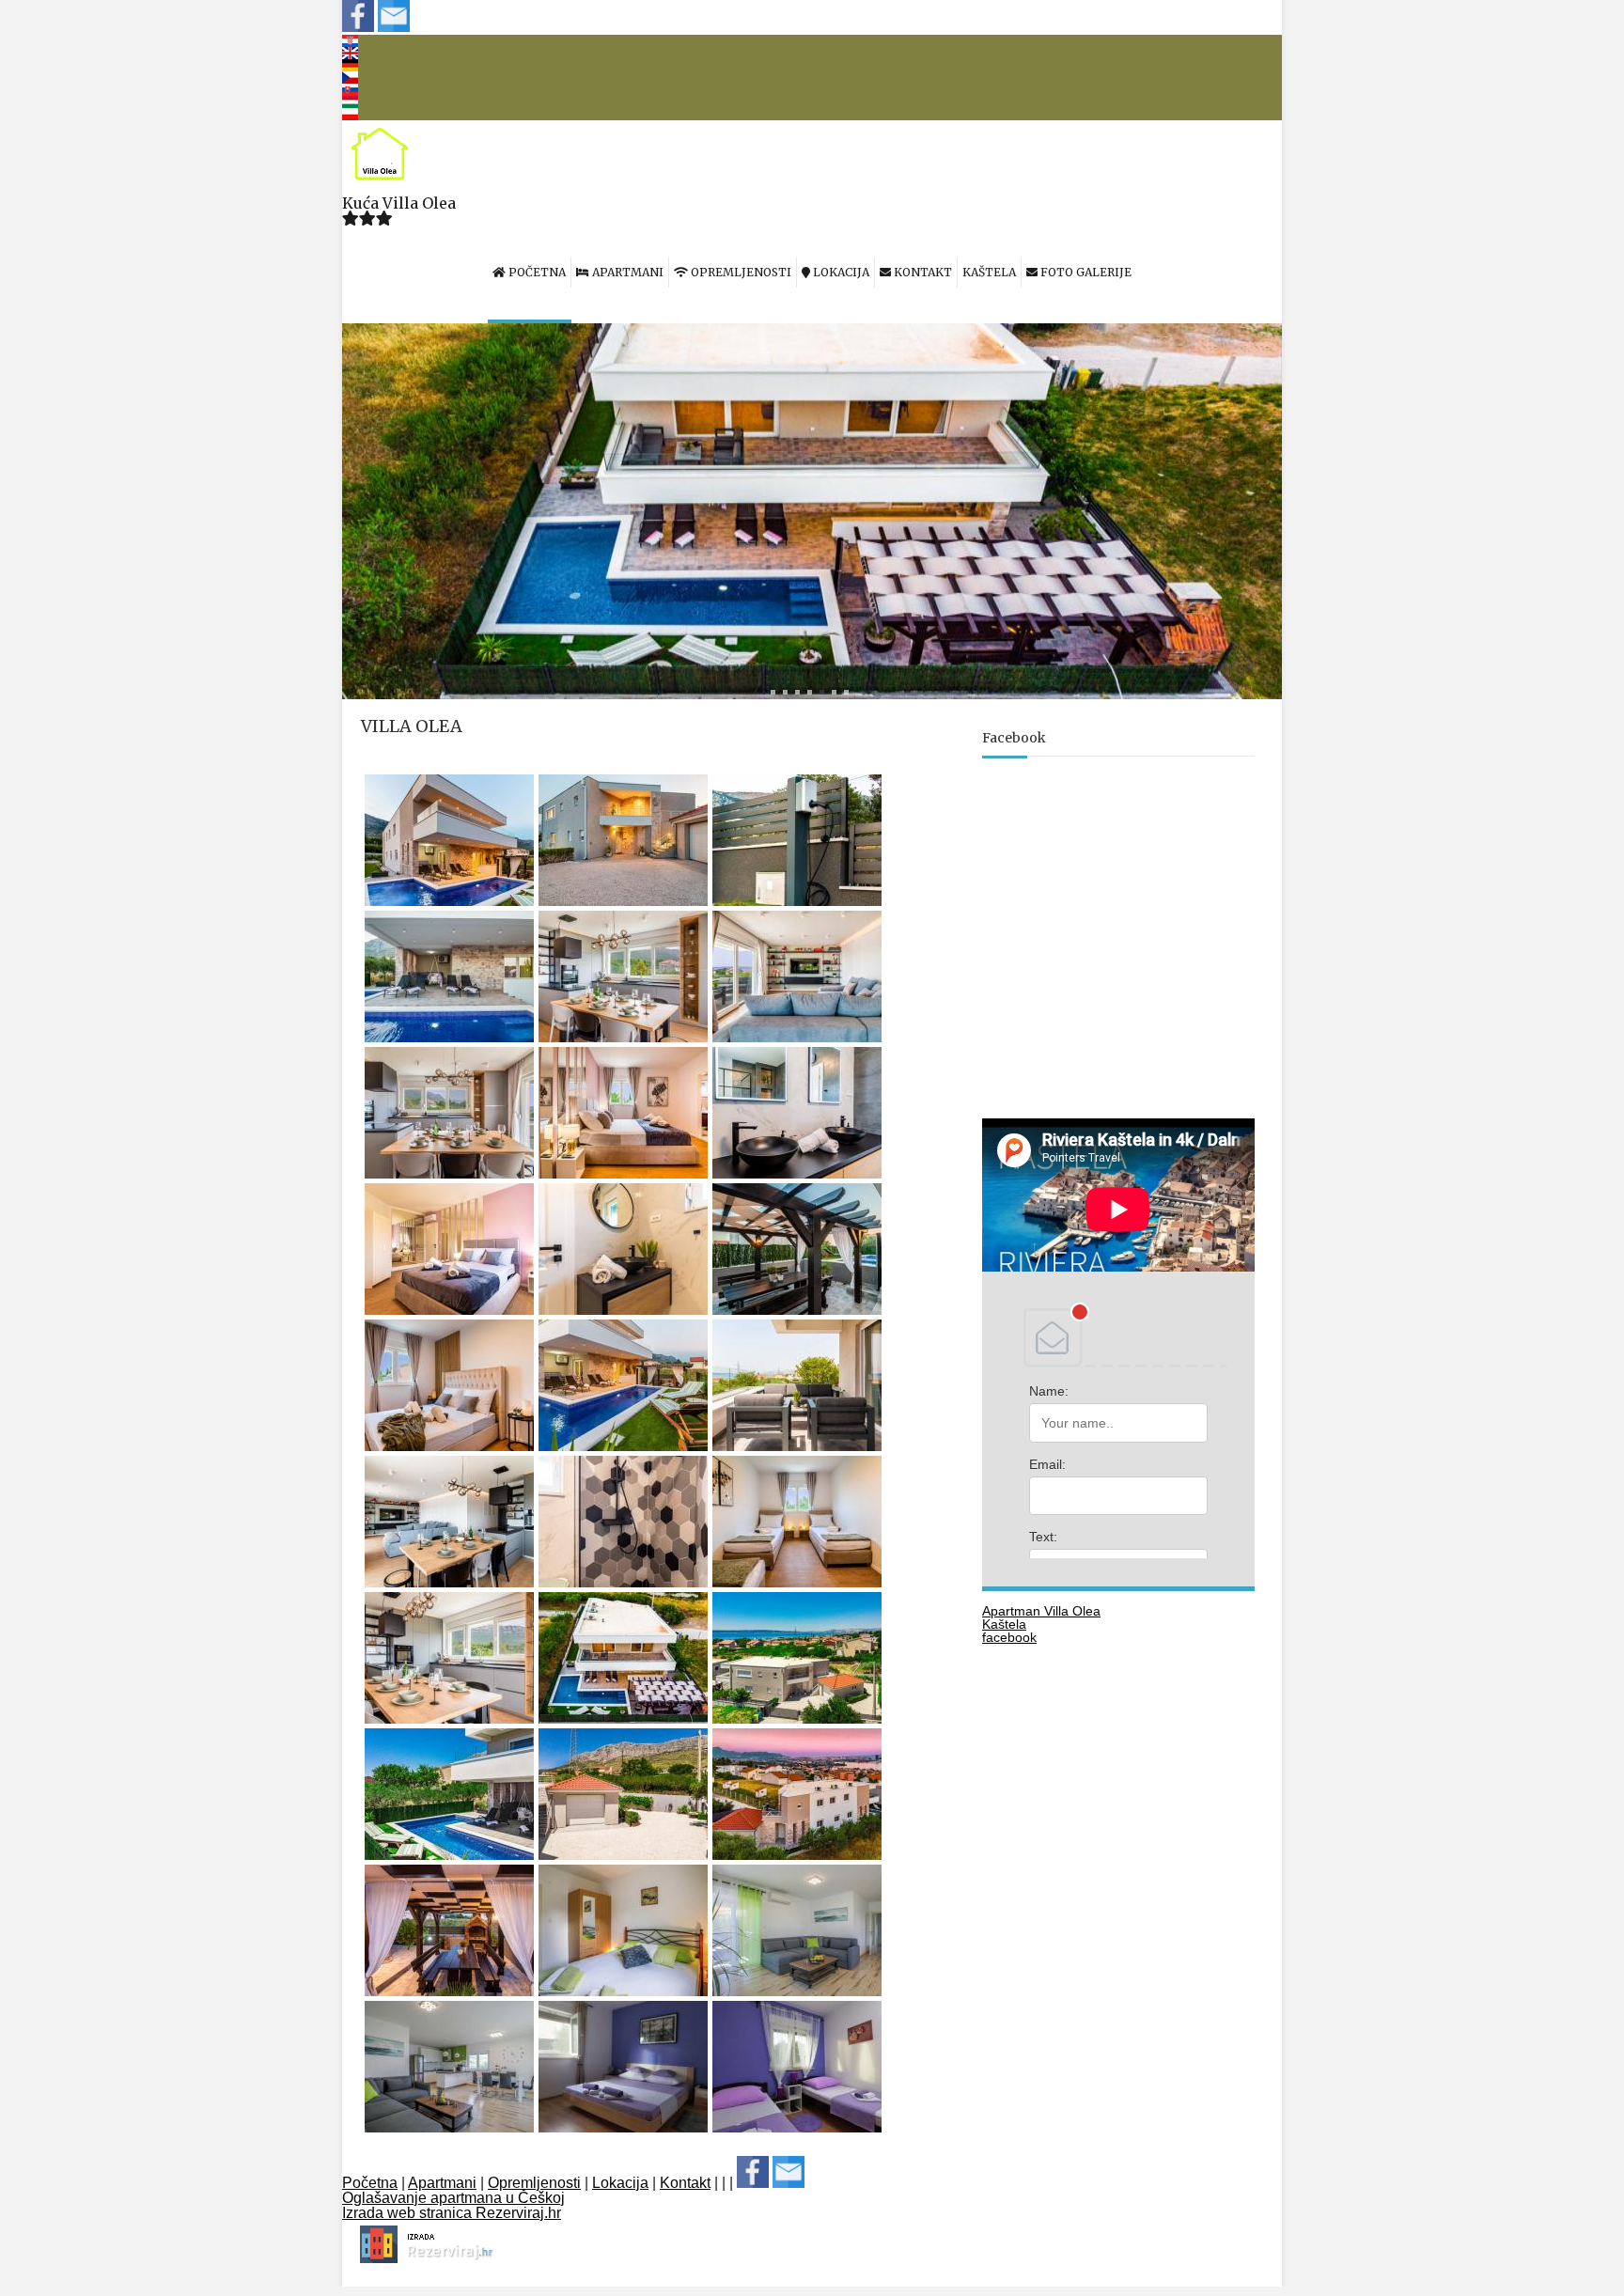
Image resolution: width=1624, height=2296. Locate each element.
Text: (1043, 1537)
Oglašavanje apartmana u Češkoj (453, 2198)
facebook (1009, 1637)
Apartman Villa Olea (1041, 1611)
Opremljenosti (534, 2183)
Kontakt (685, 2183)
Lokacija (620, 2183)
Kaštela (1004, 1624)
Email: (1047, 1464)
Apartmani (442, 2183)
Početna (370, 2183)
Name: (1049, 1391)
